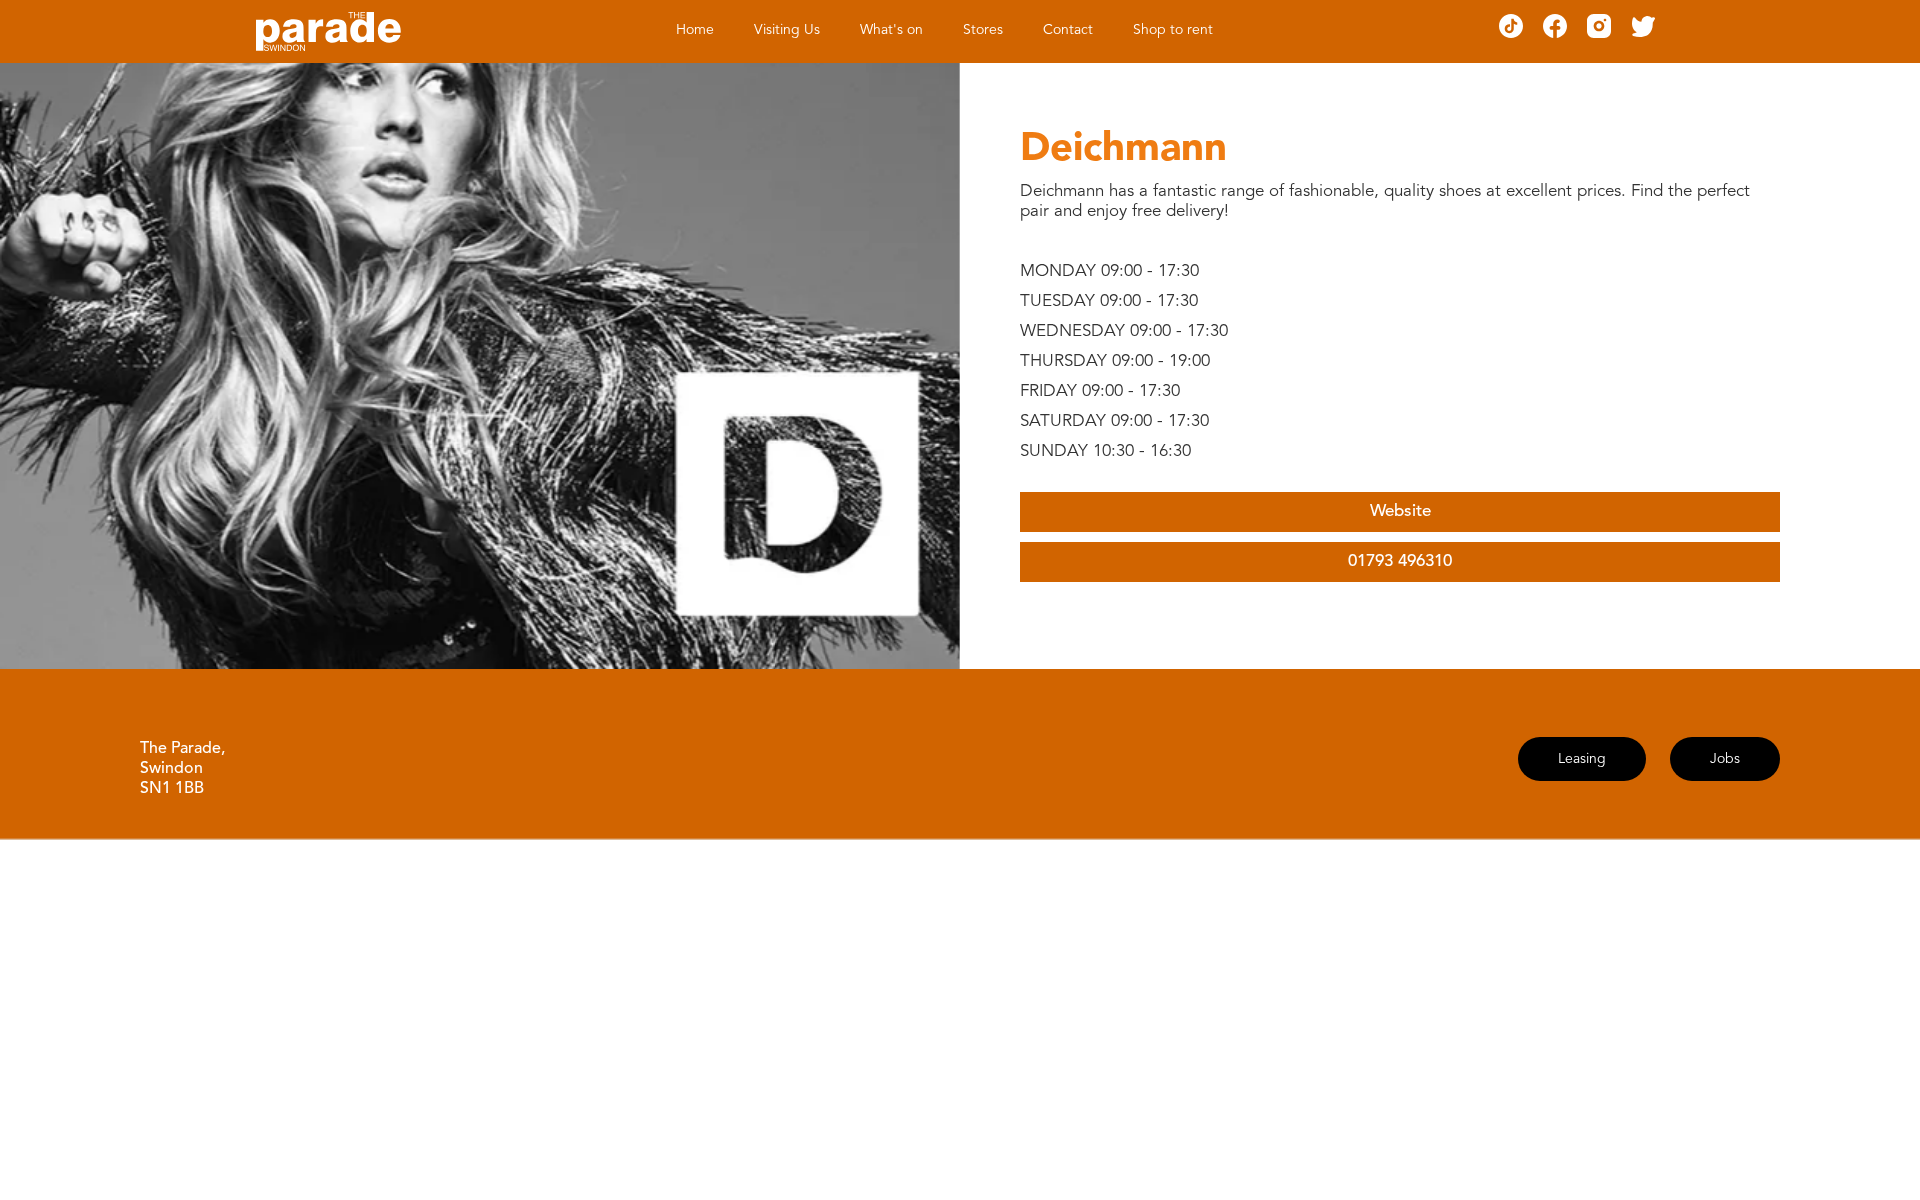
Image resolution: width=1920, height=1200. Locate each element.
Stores (983, 30)
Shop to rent (1173, 30)
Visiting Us (787, 30)
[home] (328, 31)
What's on (891, 30)
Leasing (1582, 759)
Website (1400, 511)
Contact (1068, 30)
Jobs (1725, 759)
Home (695, 30)
